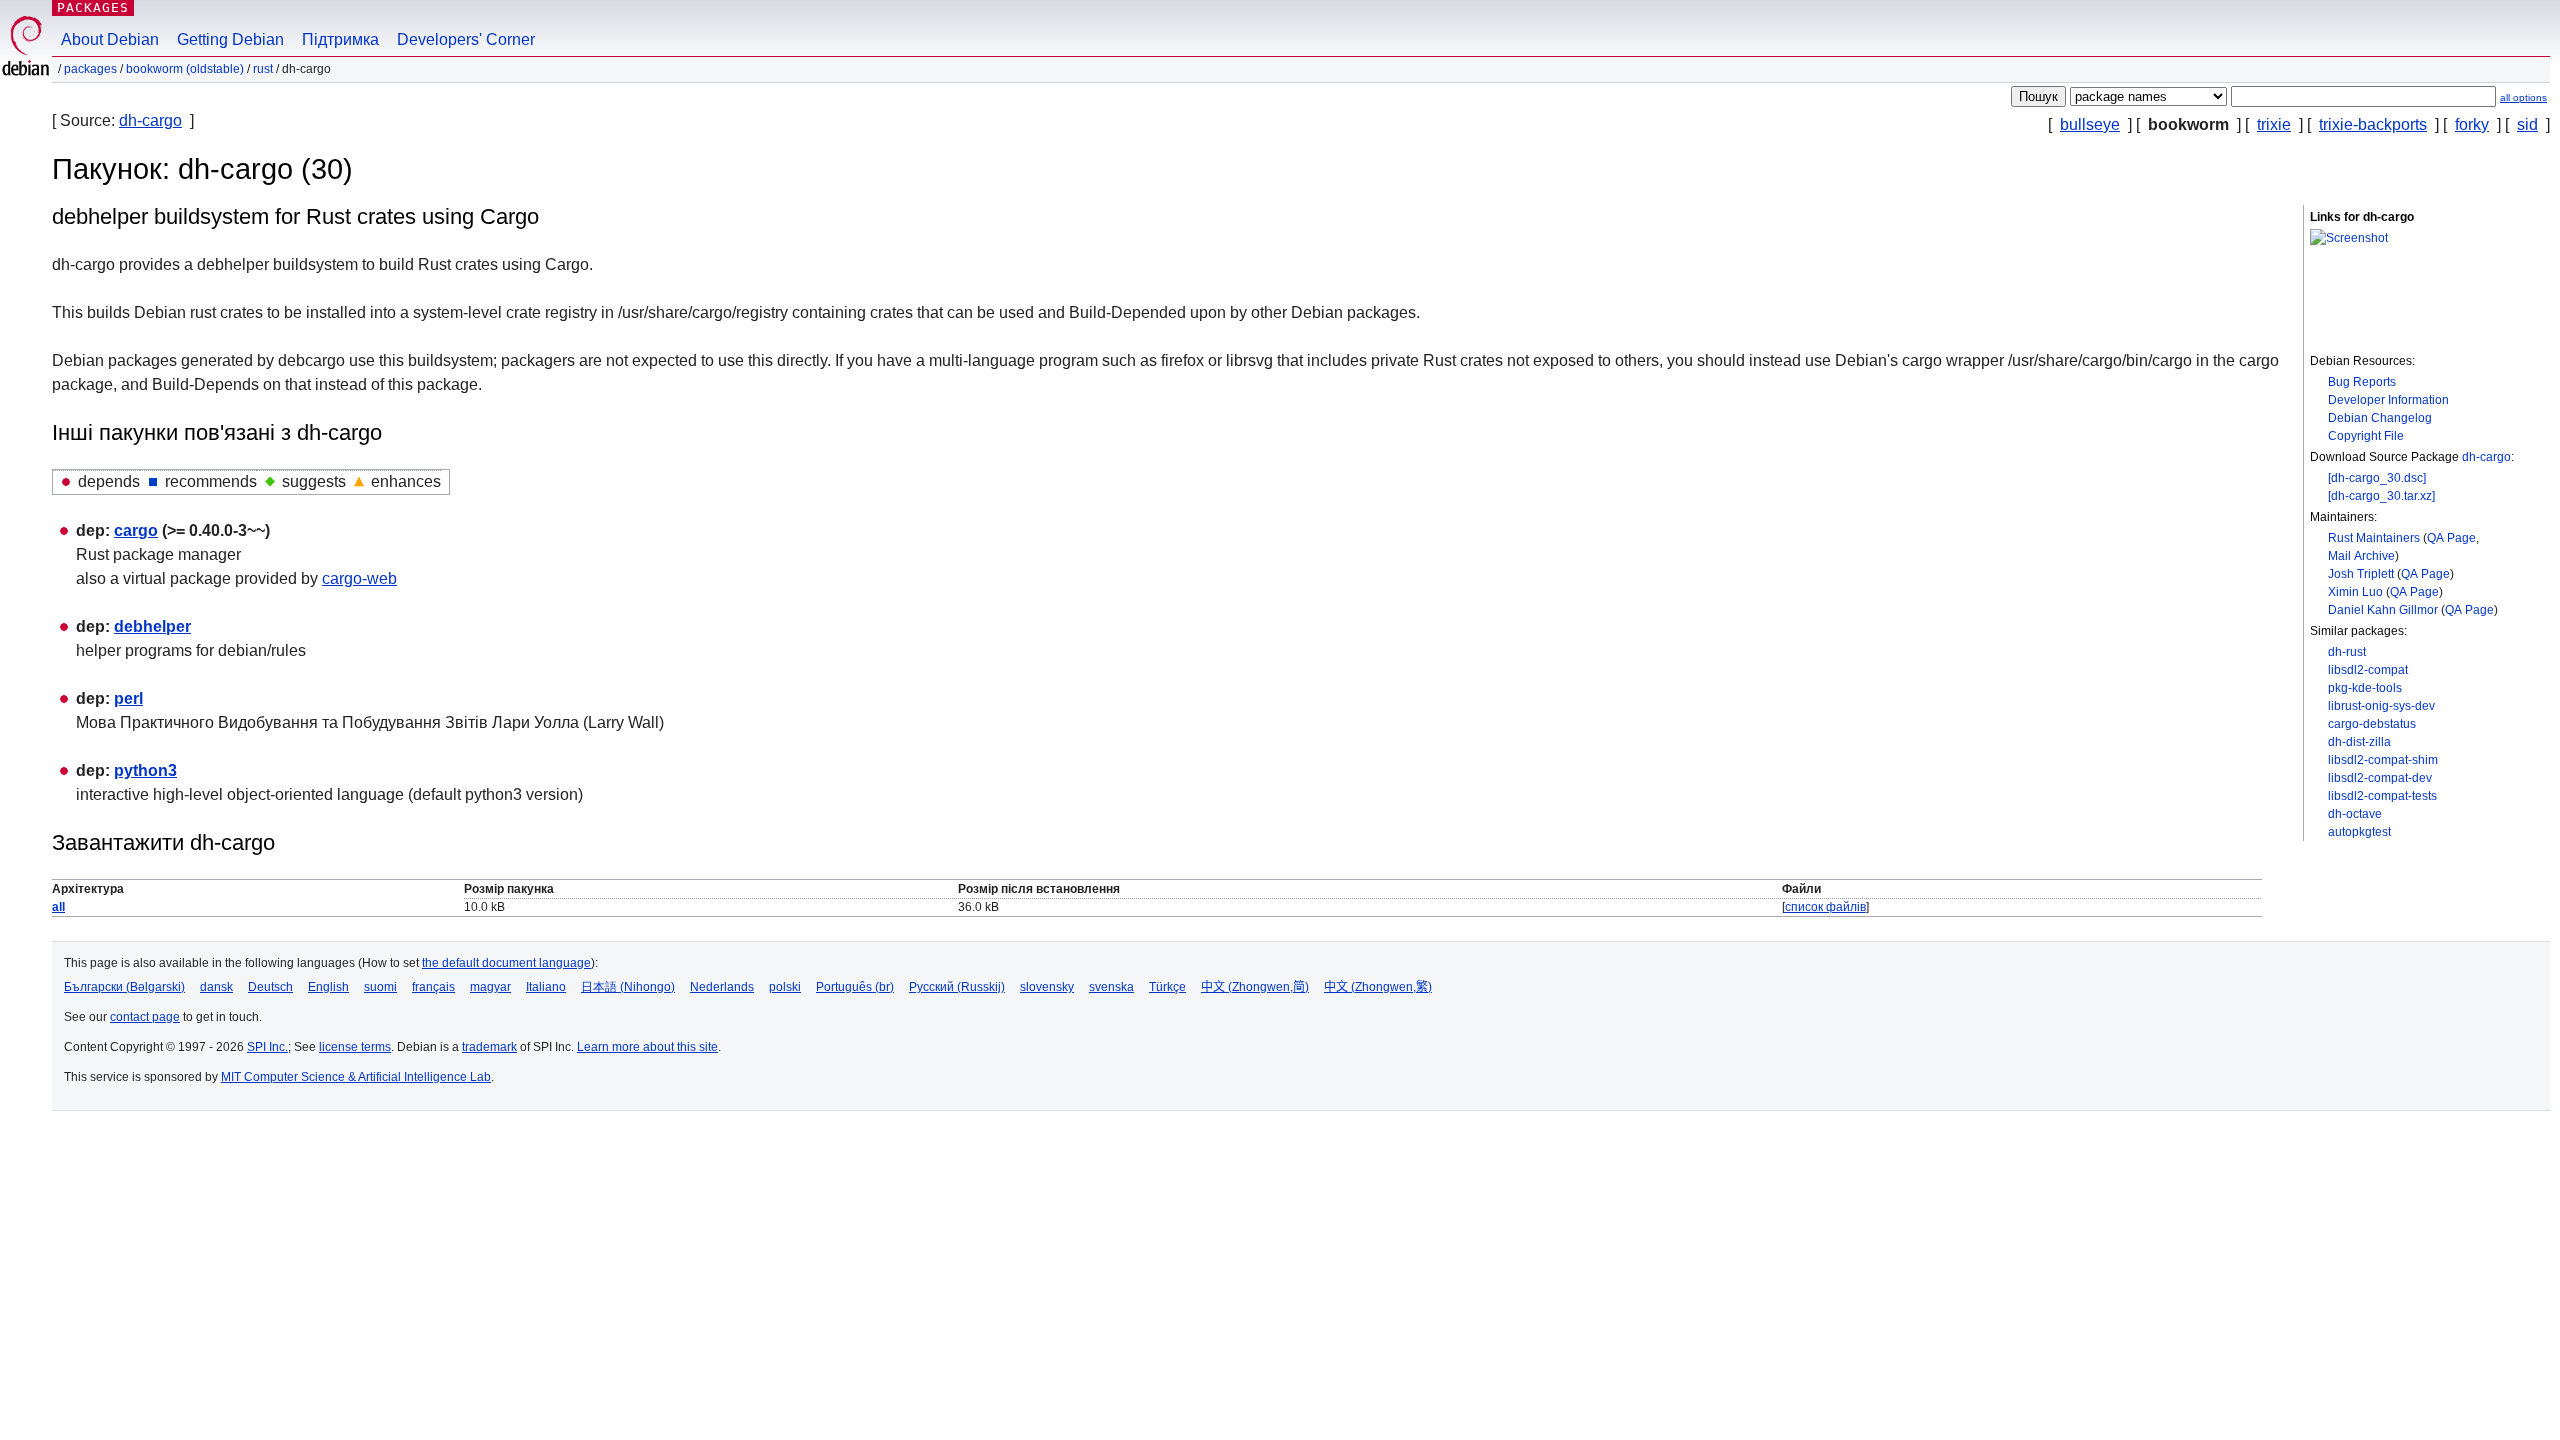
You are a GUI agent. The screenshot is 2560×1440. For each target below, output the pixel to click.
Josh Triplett (2361, 574)
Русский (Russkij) (957, 987)
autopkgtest (2359, 832)
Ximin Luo (2355, 592)
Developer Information (2388, 400)
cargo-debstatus (2372, 724)
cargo (136, 530)
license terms (355, 1047)
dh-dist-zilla (2359, 742)
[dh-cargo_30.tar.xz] (2381, 496)
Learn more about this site (647, 1047)
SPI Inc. (267, 1047)
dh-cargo (150, 120)
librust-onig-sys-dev (2381, 706)
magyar (490, 987)
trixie (2274, 124)
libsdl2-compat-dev (2380, 778)
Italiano (546, 987)
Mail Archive (2361, 556)
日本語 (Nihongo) (628, 987)
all (58, 907)
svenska (1111, 987)
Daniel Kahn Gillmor (2383, 610)
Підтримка (340, 39)
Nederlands (722, 987)
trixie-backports (2373, 124)
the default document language (506, 963)
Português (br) (855, 987)
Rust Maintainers (2374, 538)
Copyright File (2366, 436)
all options (2523, 97)
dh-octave (2355, 814)
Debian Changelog (2380, 418)
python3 (145, 770)
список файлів (1825, 907)
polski (785, 987)
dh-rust (2347, 652)
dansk (216, 987)
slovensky (1047, 987)
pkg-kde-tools (2365, 688)
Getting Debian (230, 39)
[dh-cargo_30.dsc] (2377, 478)
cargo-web (359, 578)
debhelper (152, 626)
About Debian (110, 39)
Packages (93, 7)
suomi (380, 987)
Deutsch (270, 987)
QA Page (2451, 538)
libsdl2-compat (2368, 670)
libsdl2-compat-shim (2383, 760)
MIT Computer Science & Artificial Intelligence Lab (356, 1077)
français (433, 987)
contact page (145, 1017)
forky (2472, 124)
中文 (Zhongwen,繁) (1378, 987)
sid (2527, 124)
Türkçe (1167, 987)
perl (128, 698)
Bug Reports (2362, 382)
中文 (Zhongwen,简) (1255, 987)
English (328, 987)
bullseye (2090, 124)
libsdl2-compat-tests (2382, 796)
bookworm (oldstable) (185, 69)
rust (263, 69)
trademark (489, 1047)
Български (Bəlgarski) (124, 987)
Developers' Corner (466, 39)
